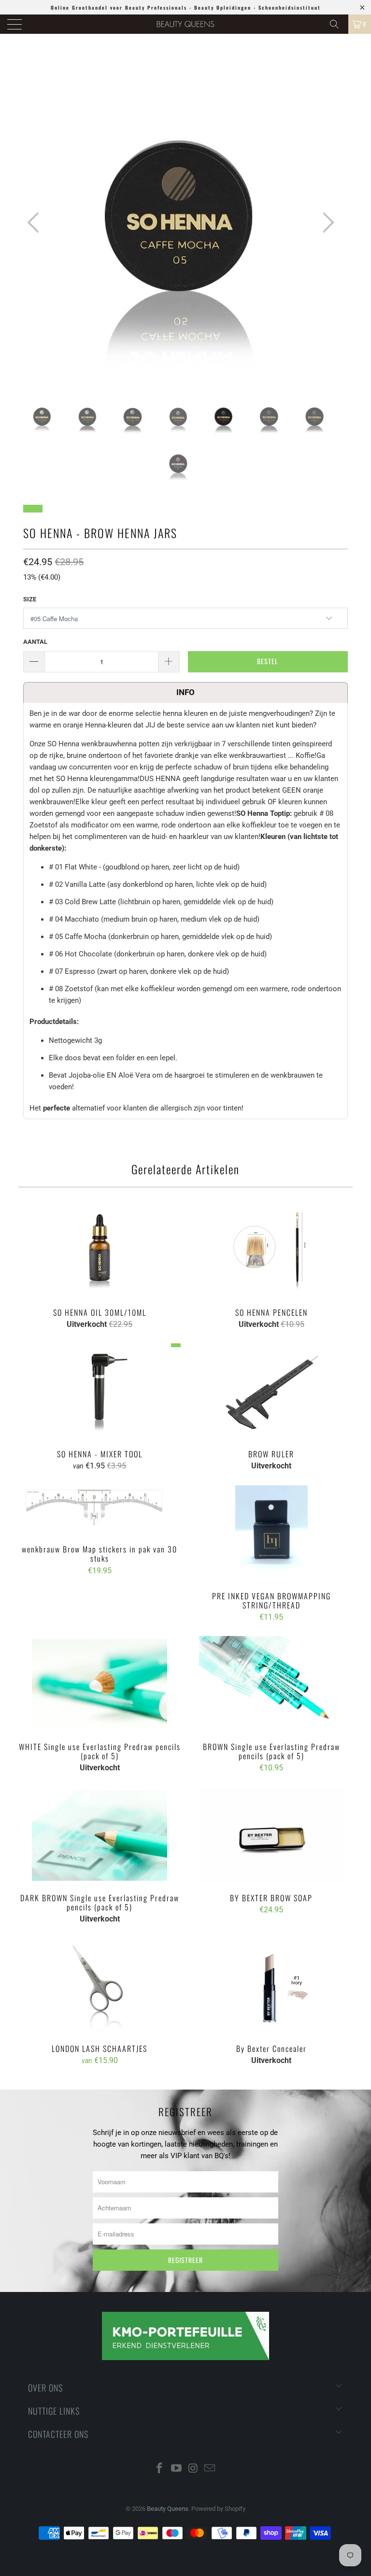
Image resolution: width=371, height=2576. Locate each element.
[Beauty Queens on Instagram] (194, 2469)
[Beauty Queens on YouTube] (177, 2469)
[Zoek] (338, 24)
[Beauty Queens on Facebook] (160, 2469)
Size (30, 599)
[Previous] (36, 222)
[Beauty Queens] (185, 24)
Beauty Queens (168, 2509)
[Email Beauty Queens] (210, 2469)
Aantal (35, 642)
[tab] (185, 692)
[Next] (326, 222)
